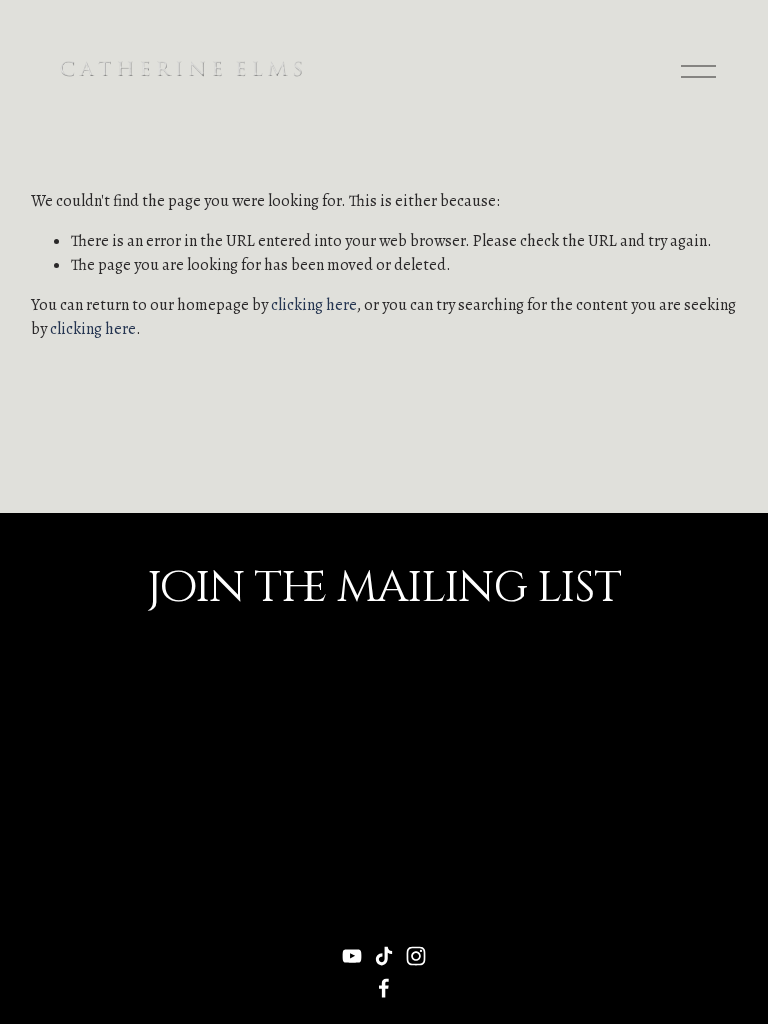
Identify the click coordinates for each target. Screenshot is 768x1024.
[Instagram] (416, 956)
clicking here (314, 305)
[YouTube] (352, 956)
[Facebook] (384, 988)
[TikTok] (384, 956)
